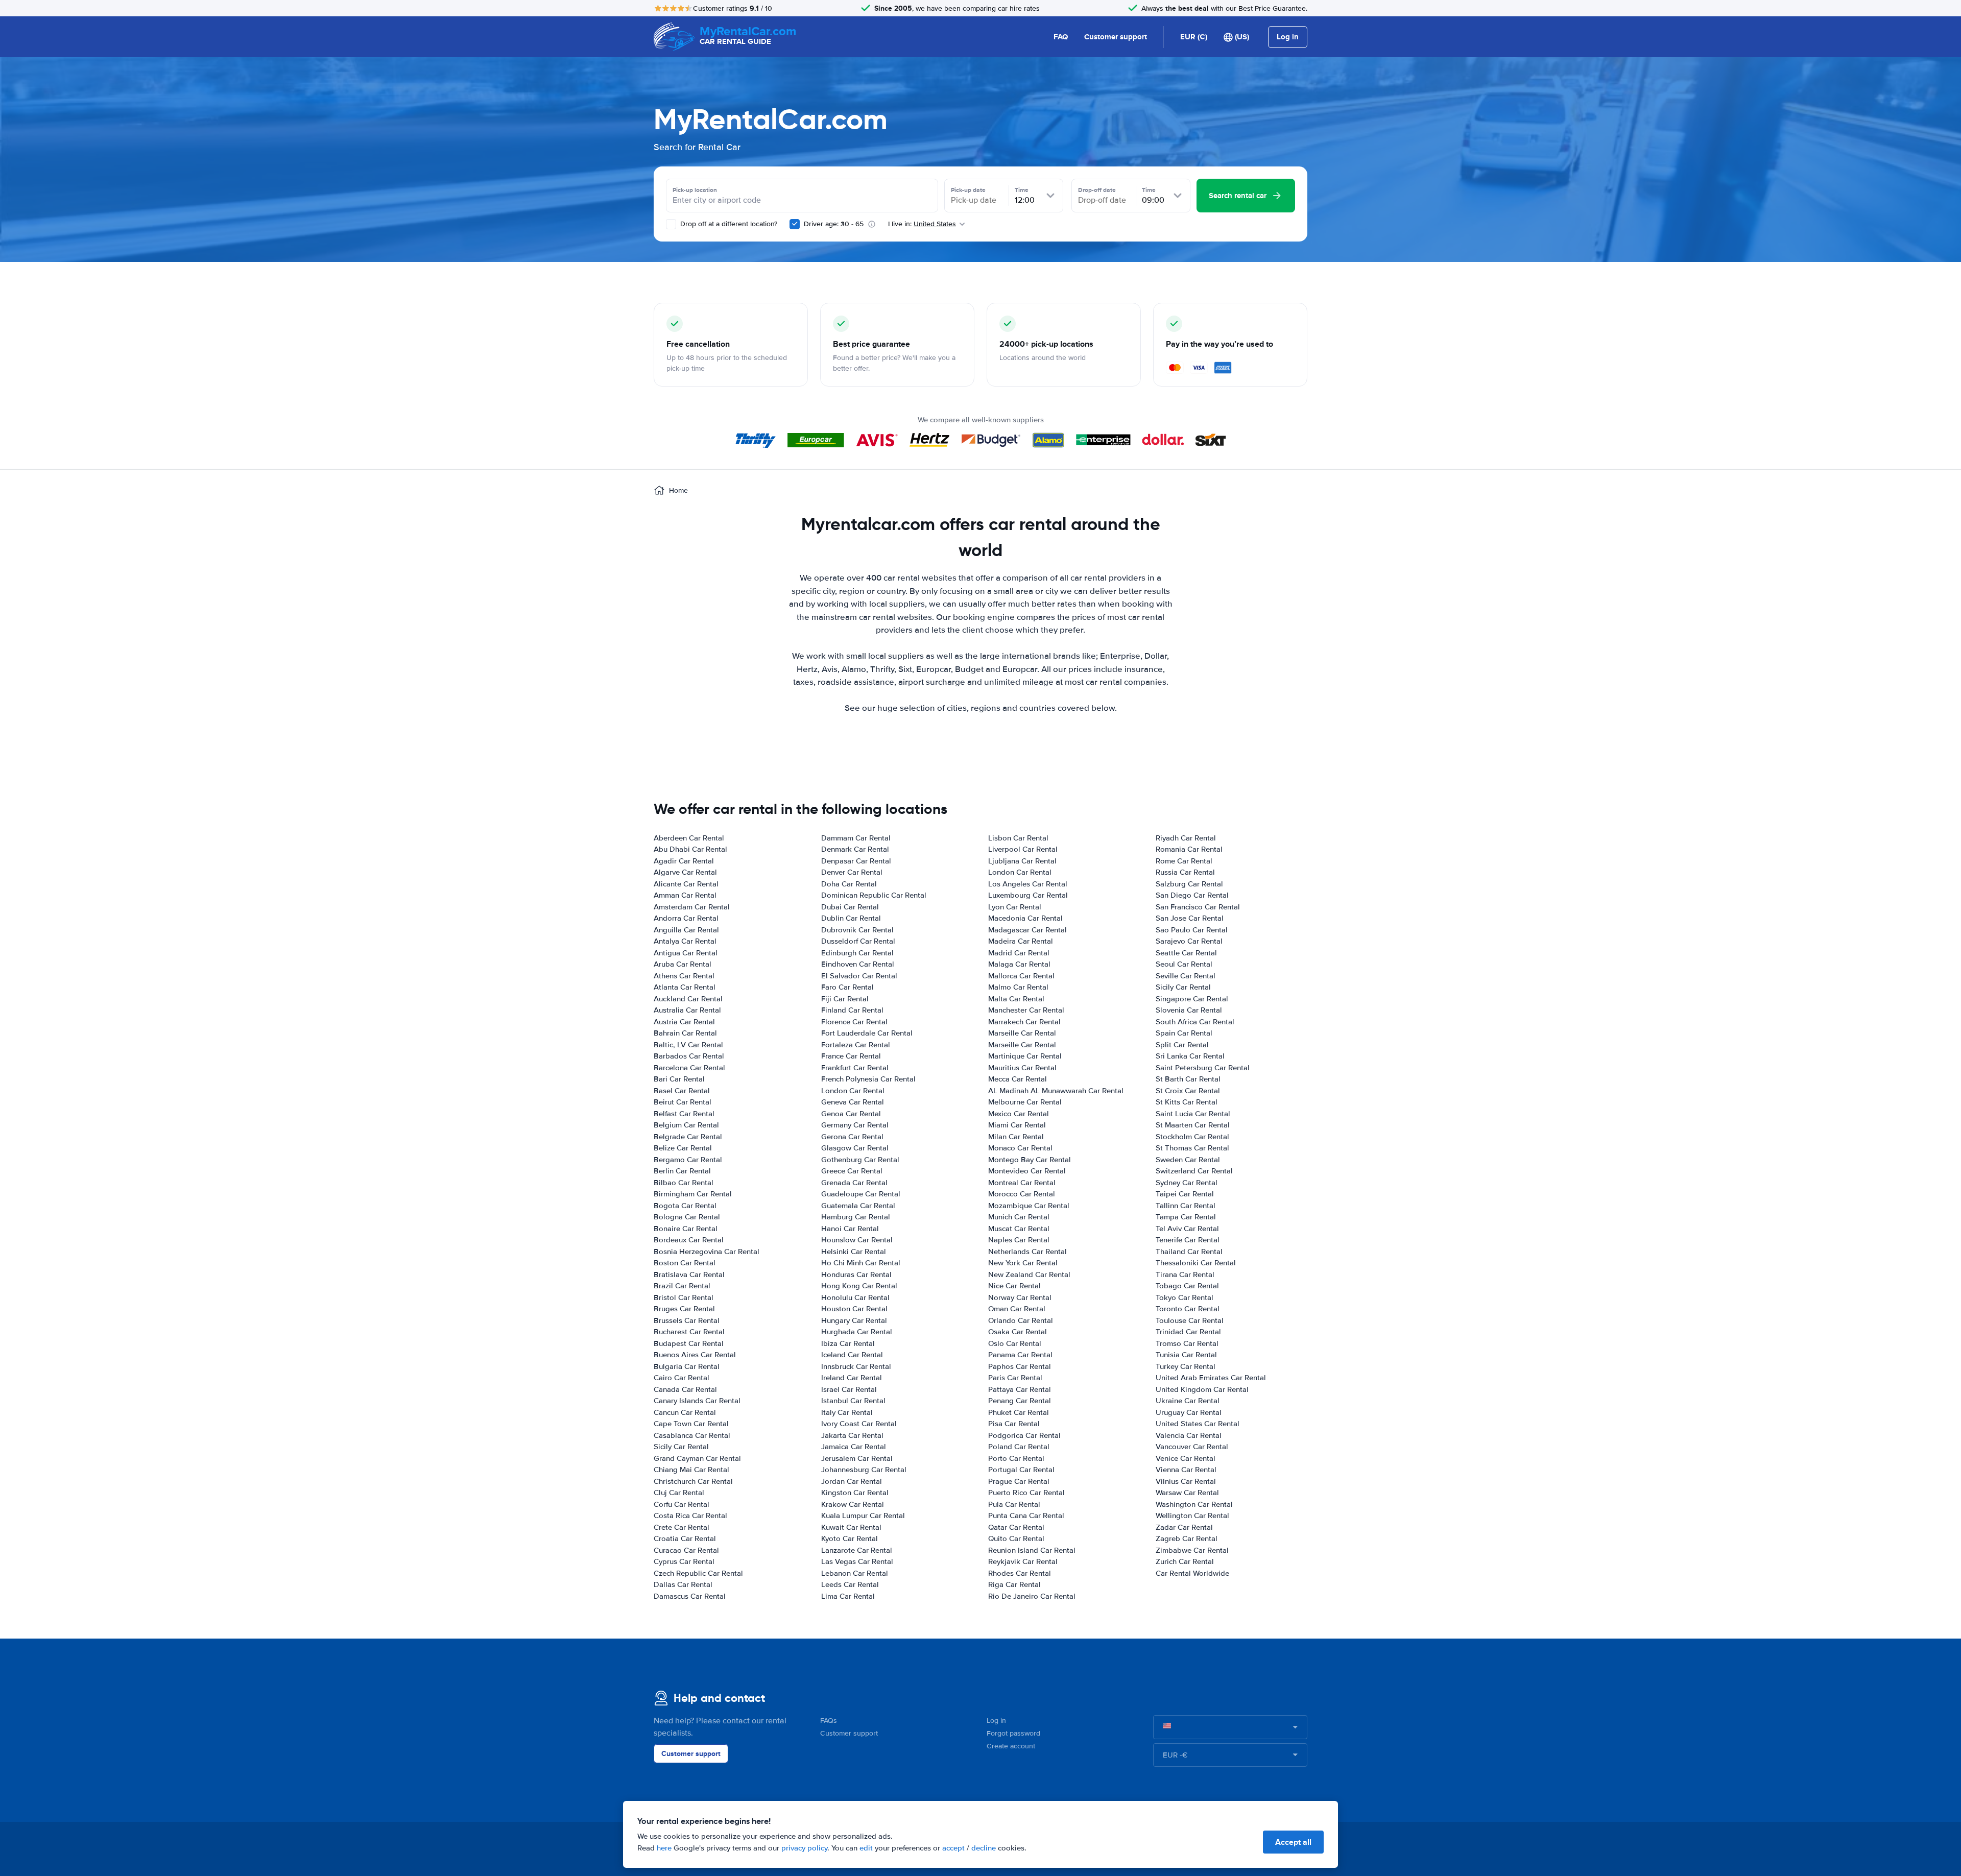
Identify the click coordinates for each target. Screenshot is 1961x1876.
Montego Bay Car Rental (1030, 1160)
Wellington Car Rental (1192, 1516)
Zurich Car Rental (1185, 1561)
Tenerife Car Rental (1188, 1240)
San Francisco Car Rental (1198, 907)
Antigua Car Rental (686, 953)
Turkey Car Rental (1186, 1366)
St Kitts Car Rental (1187, 1102)
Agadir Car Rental (684, 861)
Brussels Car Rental (687, 1320)
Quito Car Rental (1016, 1538)
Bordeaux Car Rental (689, 1240)
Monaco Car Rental (1020, 1148)
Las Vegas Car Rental (857, 1561)
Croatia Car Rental (685, 1538)
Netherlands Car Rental (1027, 1252)
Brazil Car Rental (682, 1286)
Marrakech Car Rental (1024, 1022)
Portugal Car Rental (1021, 1470)
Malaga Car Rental (1019, 964)
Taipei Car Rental (1185, 1194)
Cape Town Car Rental (691, 1424)
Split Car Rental (1182, 1045)
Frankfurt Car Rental (855, 1068)
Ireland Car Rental (852, 1378)
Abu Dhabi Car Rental (690, 849)
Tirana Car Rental (1185, 1274)
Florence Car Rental (854, 1022)
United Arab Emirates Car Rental (1211, 1378)
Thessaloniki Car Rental (1196, 1263)
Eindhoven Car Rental (858, 964)
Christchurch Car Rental (693, 1481)
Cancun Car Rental (685, 1412)
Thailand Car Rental (1189, 1252)
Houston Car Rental (854, 1309)
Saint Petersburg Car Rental (1203, 1068)
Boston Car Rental (685, 1263)
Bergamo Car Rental (688, 1160)
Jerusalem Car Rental (857, 1458)
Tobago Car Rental (1187, 1286)
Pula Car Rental (1014, 1504)
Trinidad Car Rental (1188, 1332)
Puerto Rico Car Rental (1026, 1493)
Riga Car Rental (1014, 1584)
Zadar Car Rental (1184, 1527)
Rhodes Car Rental (1020, 1573)
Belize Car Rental (683, 1148)
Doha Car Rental (849, 884)
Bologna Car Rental (687, 1217)
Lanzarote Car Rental (857, 1550)
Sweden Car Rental (1188, 1160)
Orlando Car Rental (1021, 1320)
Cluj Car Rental (679, 1493)
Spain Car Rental (1184, 1033)
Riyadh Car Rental (1186, 838)
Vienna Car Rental (1186, 1470)
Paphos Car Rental (1020, 1366)
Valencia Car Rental (1189, 1435)
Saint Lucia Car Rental (1193, 1114)
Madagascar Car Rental (1027, 930)
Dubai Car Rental (850, 907)
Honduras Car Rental (856, 1274)
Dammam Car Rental (856, 838)
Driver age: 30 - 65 (834, 224)
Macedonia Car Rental (1025, 918)
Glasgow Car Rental (855, 1148)
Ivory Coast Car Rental (859, 1424)
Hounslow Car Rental (857, 1240)
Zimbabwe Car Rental (1192, 1550)
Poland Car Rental (1019, 1447)
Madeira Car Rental (1021, 941)
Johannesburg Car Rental (864, 1470)
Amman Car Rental (685, 895)
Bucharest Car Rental (689, 1332)
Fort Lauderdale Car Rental (867, 1033)
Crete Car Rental (681, 1527)
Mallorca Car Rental (1021, 976)
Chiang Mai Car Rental (691, 1470)
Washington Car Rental (1194, 1504)
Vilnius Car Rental (1186, 1481)
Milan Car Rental (1016, 1137)
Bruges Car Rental (684, 1309)
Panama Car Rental (1020, 1355)
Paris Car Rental (1015, 1378)
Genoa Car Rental (851, 1114)
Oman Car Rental (1017, 1309)
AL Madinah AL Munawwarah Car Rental (1056, 1091)
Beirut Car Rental (683, 1102)
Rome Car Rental (1184, 861)
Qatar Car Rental (1016, 1527)
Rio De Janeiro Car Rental (1032, 1596)
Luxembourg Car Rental (1028, 895)
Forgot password (1013, 1733)
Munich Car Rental (1019, 1217)
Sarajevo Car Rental (1189, 941)
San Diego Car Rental (1192, 895)
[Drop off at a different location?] (671, 224)
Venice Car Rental (1186, 1458)
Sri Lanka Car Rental (1190, 1056)
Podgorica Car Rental (1024, 1435)
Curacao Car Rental (686, 1550)
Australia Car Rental (687, 1010)
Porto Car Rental (1016, 1458)
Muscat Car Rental (1019, 1229)
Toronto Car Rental (1188, 1309)
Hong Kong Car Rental (859, 1286)
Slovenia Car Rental (1189, 1010)
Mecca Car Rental (1018, 1079)
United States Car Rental (1198, 1424)
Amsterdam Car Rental (692, 907)
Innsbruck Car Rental (856, 1366)
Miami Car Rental (1017, 1125)
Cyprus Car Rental (684, 1561)
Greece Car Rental (852, 1171)
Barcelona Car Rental (689, 1068)
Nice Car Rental (1014, 1286)
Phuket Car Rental (1019, 1412)
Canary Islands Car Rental (697, 1401)
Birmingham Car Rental (693, 1194)
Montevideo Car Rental (1027, 1171)
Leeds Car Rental (850, 1584)
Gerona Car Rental (852, 1137)
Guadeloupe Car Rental (861, 1194)
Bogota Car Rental (685, 1206)
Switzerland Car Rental (1194, 1171)
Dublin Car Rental (851, 918)
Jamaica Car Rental (854, 1447)
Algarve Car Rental (685, 872)
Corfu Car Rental (681, 1504)
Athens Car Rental (684, 976)
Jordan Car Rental (852, 1481)
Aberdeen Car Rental (689, 838)
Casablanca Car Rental (692, 1435)
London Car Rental (853, 1091)
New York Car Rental (1023, 1263)
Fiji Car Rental (845, 999)
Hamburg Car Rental (856, 1217)
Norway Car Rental (1020, 1297)
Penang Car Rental (1020, 1401)
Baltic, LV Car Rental (688, 1045)
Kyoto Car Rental (850, 1538)
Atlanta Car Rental (685, 987)
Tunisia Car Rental (1186, 1355)
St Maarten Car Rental (1193, 1125)
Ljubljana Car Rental (1022, 861)
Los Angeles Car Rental (1028, 884)
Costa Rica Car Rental (690, 1516)
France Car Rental (851, 1056)
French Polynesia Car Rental (868, 1079)
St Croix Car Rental (1188, 1091)
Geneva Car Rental (853, 1102)
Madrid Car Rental (1019, 953)
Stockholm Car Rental (1192, 1137)
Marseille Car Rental (1022, 1033)
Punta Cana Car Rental (1026, 1516)
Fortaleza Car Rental (856, 1045)
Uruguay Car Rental (1189, 1412)
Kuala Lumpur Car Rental (863, 1516)
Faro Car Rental (847, 987)
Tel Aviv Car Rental (1187, 1229)
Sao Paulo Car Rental (1192, 930)
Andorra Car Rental (686, 918)
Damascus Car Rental (690, 1596)
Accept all (1293, 1842)
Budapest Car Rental (689, 1343)
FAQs (829, 1721)
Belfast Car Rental (684, 1114)
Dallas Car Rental (683, 1584)
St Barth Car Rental (1188, 1079)
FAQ (1061, 37)
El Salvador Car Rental (859, 976)
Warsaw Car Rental (1187, 1493)
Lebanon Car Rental (855, 1573)
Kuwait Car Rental (851, 1527)
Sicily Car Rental (681, 1447)
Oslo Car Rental (1015, 1343)
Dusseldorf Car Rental (858, 941)
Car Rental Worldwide (1192, 1573)
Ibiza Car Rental (848, 1343)
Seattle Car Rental (1186, 953)
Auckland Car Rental (688, 999)
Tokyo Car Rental (1185, 1297)
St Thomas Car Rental (1192, 1148)
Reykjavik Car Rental (1023, 1561)
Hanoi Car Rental (850, 1229)
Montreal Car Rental (1022, 1183)
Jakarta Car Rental (852, 1435)
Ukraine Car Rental (1188, 1401)
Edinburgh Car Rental (857, 953)
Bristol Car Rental (684, 1297)
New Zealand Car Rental (1029, 1274)
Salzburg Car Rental (1189, 884)
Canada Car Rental (685, 1389)
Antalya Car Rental (685, 941)
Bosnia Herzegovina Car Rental (707, 1252)
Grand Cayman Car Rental (697, 1458)
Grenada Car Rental (854, 1183)
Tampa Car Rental (1186, 1217)
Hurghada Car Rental (857, 1332)
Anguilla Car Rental (686, 930)
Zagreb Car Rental (1187, 1538)
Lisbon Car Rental (1018, 838)
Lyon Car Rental (1015, 907)
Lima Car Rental (848, 1596)
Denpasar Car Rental (856, 861)
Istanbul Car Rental (853, 1401)
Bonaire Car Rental (686, 1229)
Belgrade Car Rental (688, 1137)
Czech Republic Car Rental (698, 1573)
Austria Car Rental (684, 1022)
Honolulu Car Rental (855, 1297)
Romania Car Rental (1189, 849)
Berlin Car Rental (682, 1171)
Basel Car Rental (682, 1091)
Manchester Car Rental (1026, 1010)
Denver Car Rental (852, 872)
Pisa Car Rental (1014, 1424)
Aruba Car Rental (683, 964)
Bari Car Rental (679, 1079)
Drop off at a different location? (728, 224)
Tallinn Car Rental (1186, 1206)
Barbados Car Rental (689, 1056)
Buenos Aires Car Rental (695, 1355)
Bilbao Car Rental (684, 1183)
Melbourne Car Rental (1025, 1102)
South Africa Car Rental (1195, 1022)
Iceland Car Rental (852, 1355)
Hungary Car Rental (854, 1320)
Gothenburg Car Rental (860, 1160)
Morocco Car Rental (1022, 1194)
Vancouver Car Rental (1192, 1447)
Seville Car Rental (1186, 976)
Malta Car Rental (1016, 999)
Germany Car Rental (855, 1125)
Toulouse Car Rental (1190, 1320)
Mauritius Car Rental (1022, 1068)
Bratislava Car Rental (689, 1274)
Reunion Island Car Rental (1032, 1550)
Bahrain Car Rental (685, 1033)
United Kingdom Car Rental (1202, 1389)
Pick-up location (695, 190)
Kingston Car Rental (855, 1493)
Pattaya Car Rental (1020, 1389)
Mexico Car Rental (1019, 1114)
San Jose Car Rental (1190, 918)
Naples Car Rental (1019, 1240)
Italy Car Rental (847, 1412)
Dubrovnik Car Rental (857, 930)
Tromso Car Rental (1187, 1343)
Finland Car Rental (852, 1010)
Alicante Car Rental (686, 884)
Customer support (1116, 37)
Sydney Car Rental (1187, 1183)
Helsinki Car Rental (854, 1252)
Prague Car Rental (1019, 1481)
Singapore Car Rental (1192, 999)
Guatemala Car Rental (858, 1206)
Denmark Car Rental (855, 849)
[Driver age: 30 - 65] (795, 224)
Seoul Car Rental (1184, 964)
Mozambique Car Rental (1029, 1206)
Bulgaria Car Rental (687, 1366)
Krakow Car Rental (853, 1504)
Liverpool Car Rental (1023, 849)
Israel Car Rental (849, 1389)
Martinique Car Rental (1025, 1056)
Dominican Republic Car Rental (874, 895)
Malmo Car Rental (1018, 987)
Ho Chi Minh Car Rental (861, 1263)
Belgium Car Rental (686, 1125)
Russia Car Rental (1185, 872)
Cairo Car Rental (681, 1378)
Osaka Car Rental (1018, 1332)
